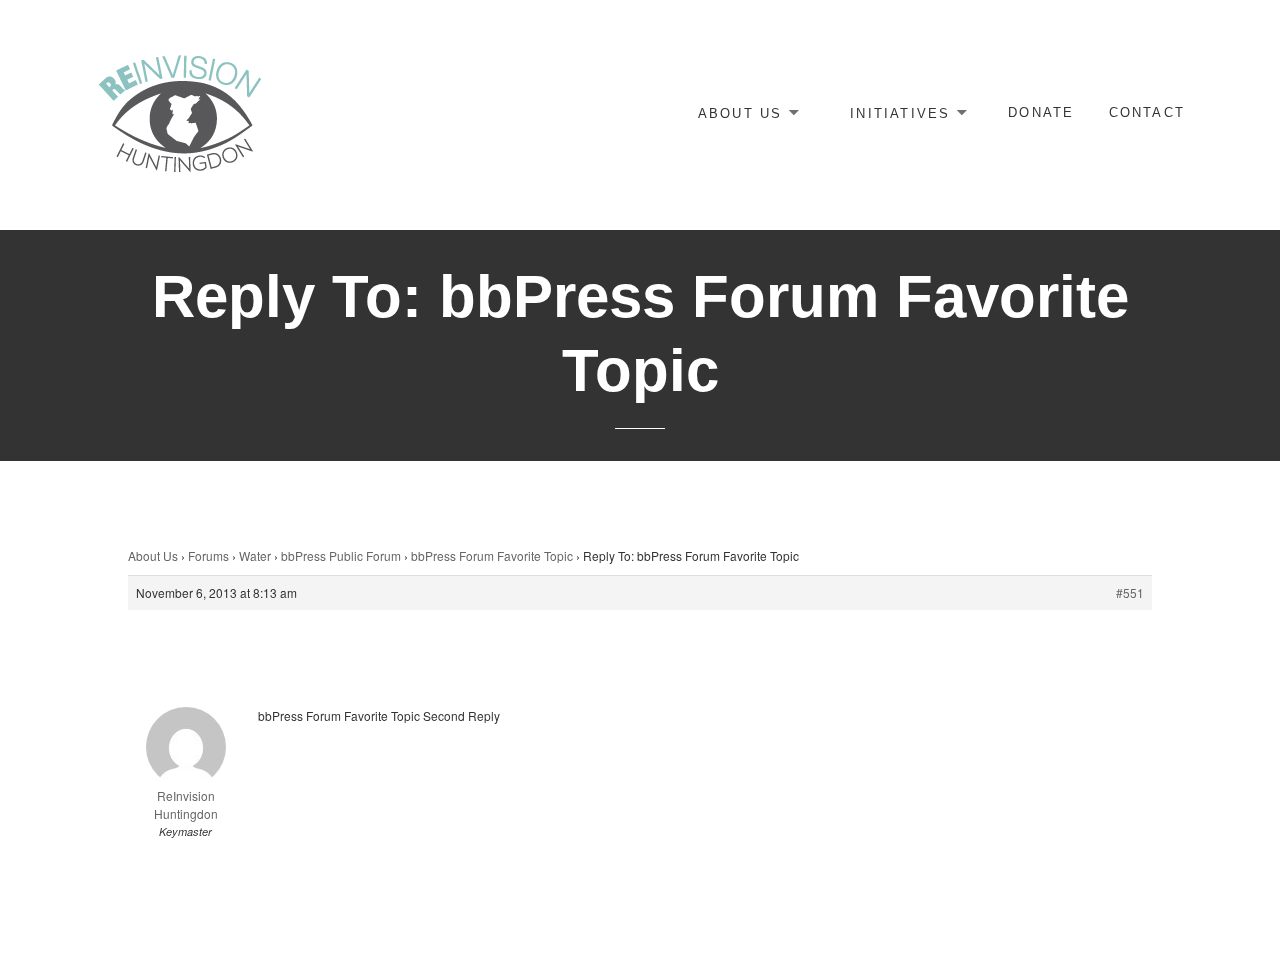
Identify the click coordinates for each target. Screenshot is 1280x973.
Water (255, 555)
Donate (1041, 112)
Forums (208, 555)
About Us (740, 112)
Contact (1147, 112)
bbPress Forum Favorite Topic (492, 555)
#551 (1130, 592)
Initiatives (900, 112)
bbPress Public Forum (341, 555)
